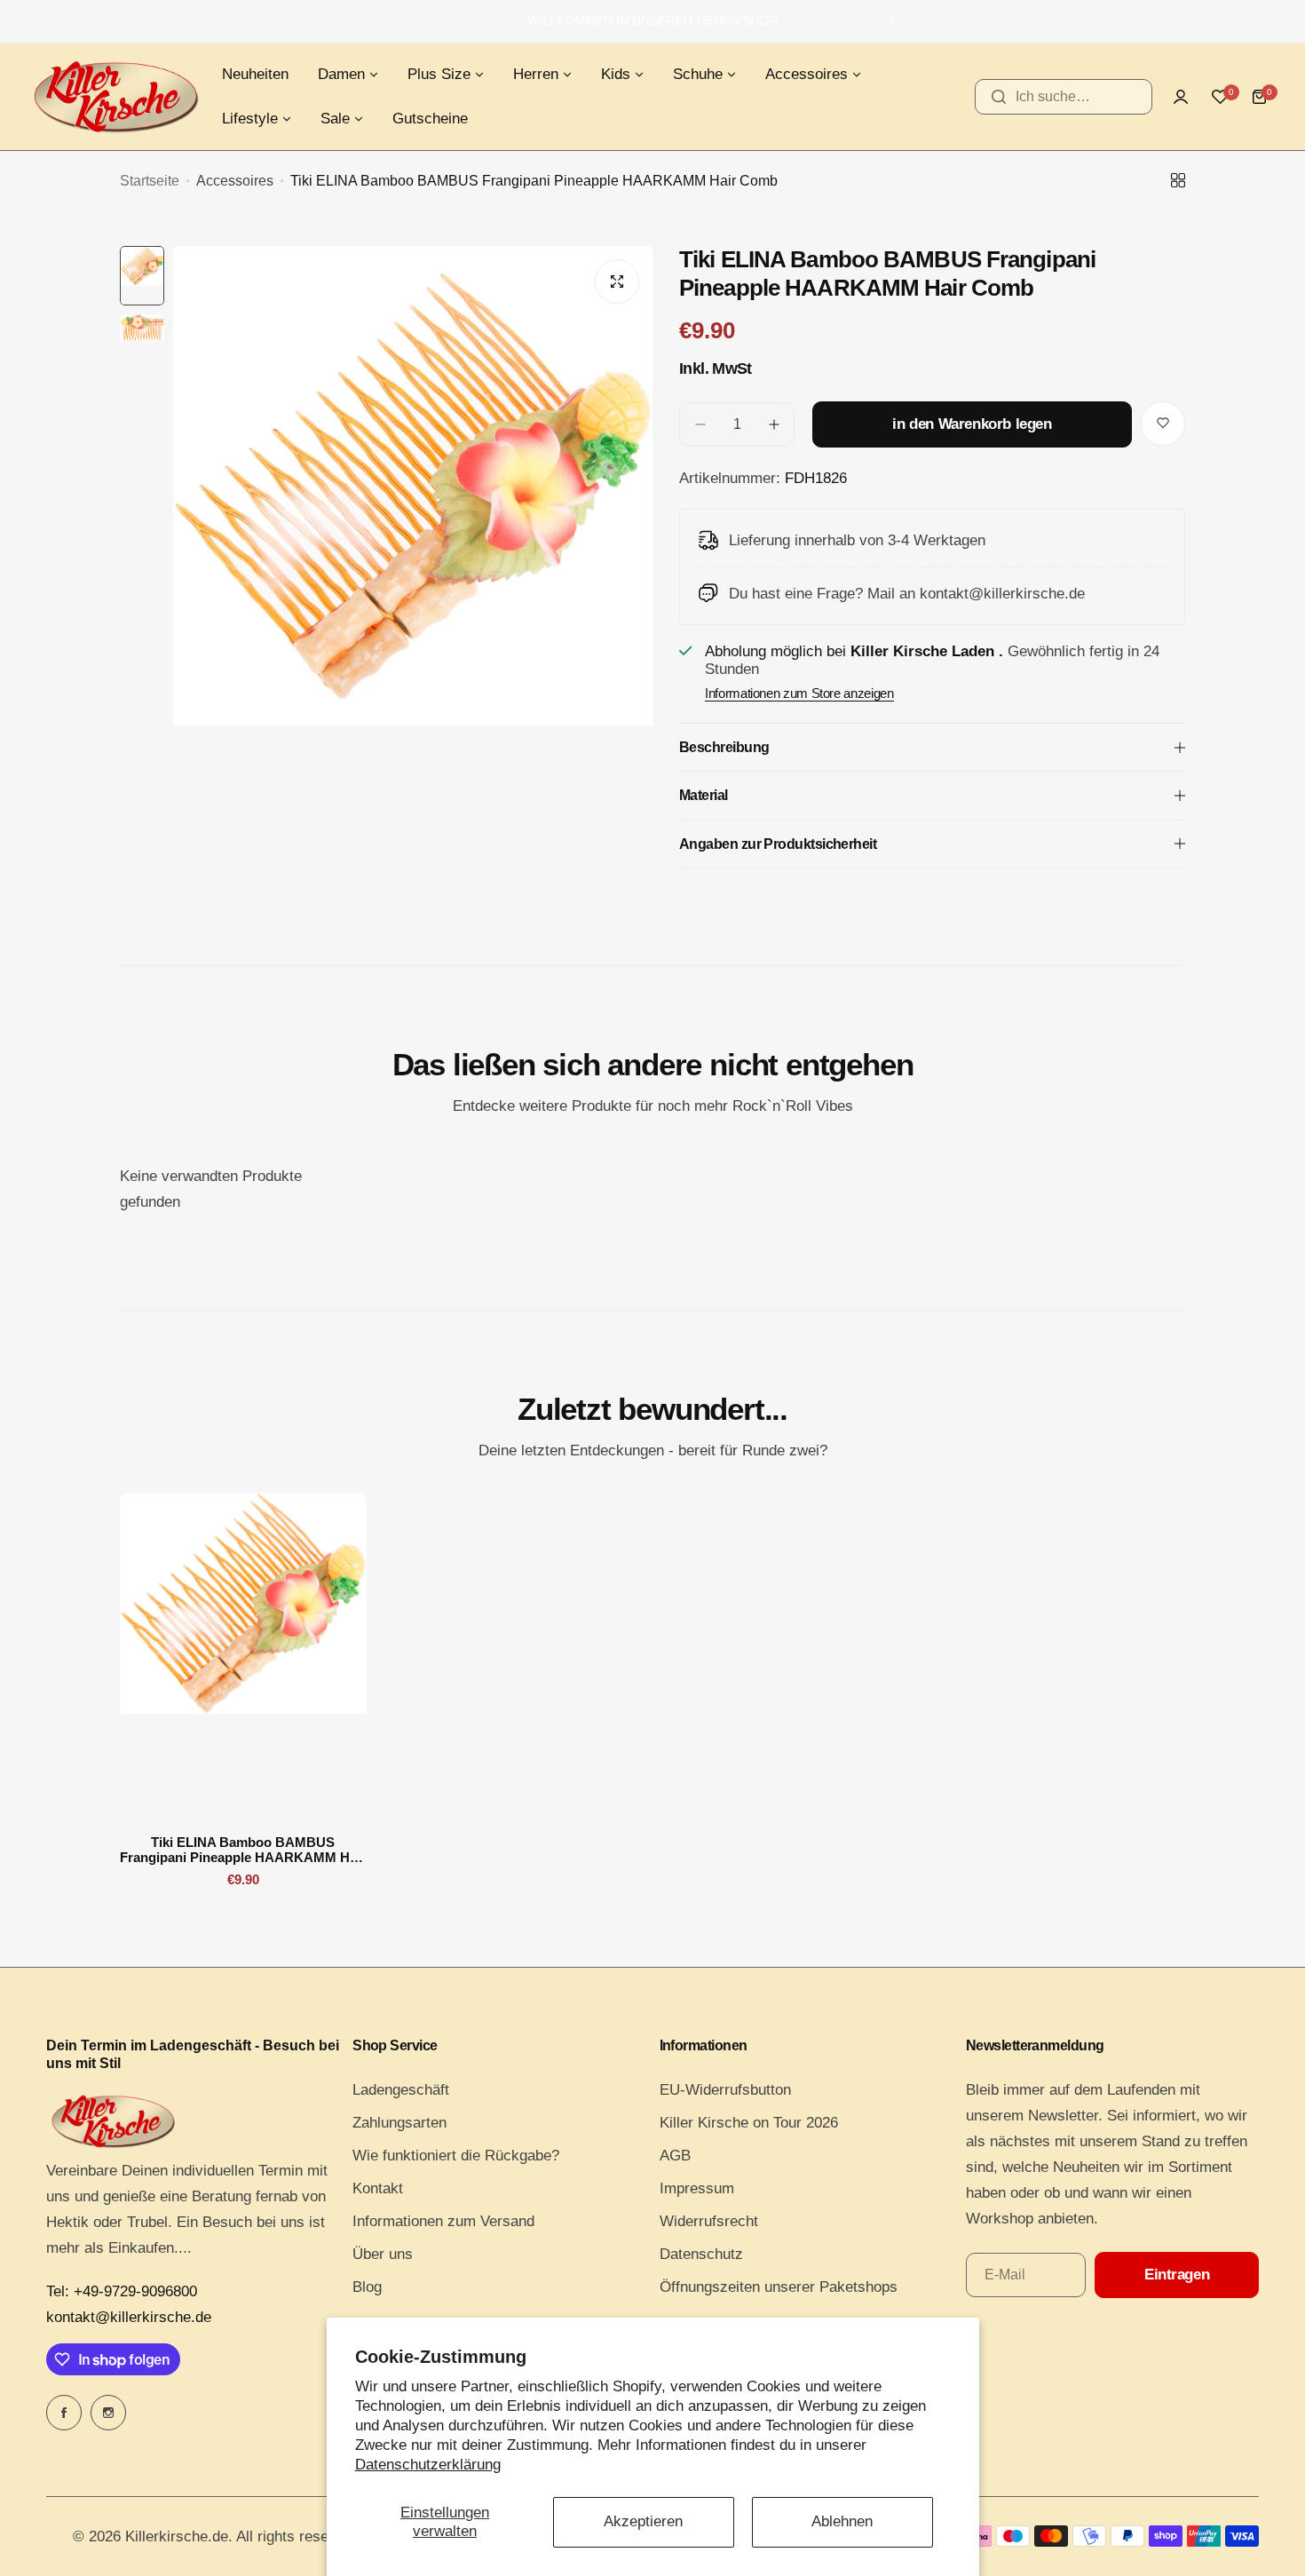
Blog (367, 2287)
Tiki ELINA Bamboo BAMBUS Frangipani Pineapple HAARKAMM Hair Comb (243, 1850)
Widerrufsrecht (709, 2221)
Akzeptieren (643, 2521)
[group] (413, 566)
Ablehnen (842, 2521)
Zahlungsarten (399, 2123)
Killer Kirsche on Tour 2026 (749, 2123)
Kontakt (378, 2188)
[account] (1181, 97)
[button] (413, 21)
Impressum (697, 2188)
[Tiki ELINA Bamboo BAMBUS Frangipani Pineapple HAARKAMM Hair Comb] (243, 1657)
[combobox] (1064, 97)
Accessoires (235, 181)
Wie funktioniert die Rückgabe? (456, 2156)
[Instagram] (108, 2413)
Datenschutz (701, 2254)
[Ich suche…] (999, 97)
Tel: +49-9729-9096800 (122, 2291)
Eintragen (1177, 2275)
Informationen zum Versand (443, 2221)
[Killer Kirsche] (115, 96)
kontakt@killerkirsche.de (129, 2317)
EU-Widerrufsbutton (725, 2090)
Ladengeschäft (401, 2090)
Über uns (383, 2254)
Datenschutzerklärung (428, 2465)
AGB (675, 2156)
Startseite (150, 181)
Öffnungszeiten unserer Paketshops (779, 2287)
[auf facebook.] (64, 2413)
